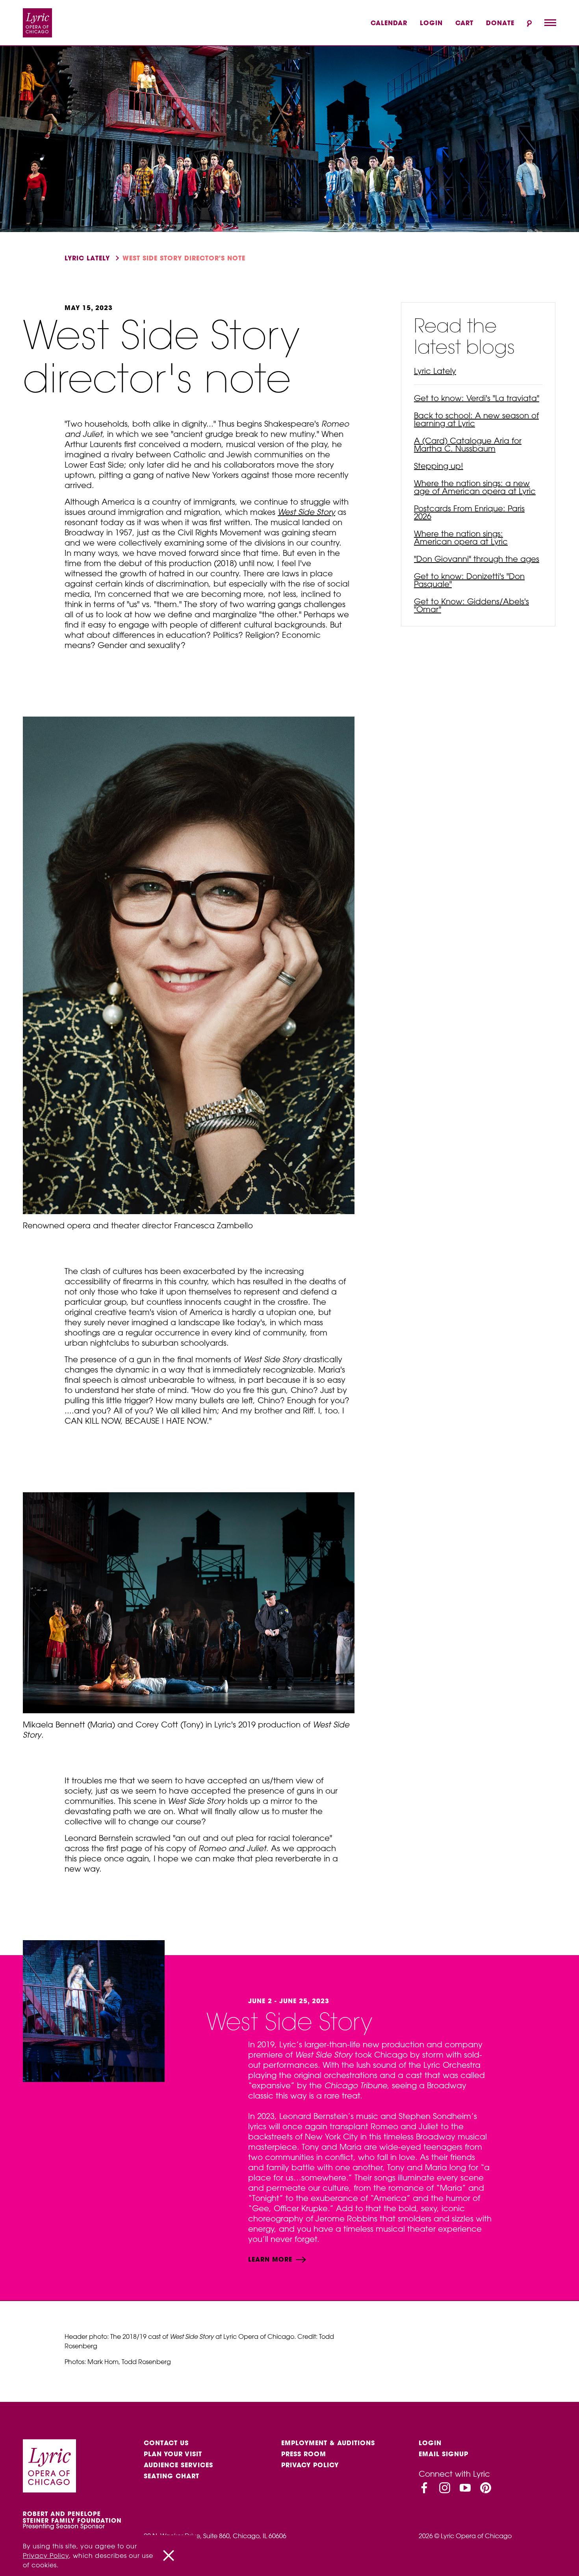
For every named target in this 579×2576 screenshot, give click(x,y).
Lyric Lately (87, 258)
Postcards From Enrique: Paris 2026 (469, 512)
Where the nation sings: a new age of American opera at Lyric (475, 487)
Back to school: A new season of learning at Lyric (476, 419)
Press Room (304, 2454)
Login (431, 23)
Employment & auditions (328, 2443)
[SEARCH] (529, 23)
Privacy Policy (310, 2465)
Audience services (178, 2465)
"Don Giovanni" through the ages (477, 559)
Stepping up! (439, 466)
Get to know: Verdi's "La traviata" (477, 398)
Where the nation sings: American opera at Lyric (461, 538)
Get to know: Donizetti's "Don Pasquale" (469, 580)
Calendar (389, 23)
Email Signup (444, 2454)
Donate (500, 23)
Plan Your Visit (173, 2454)
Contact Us (166, 2443)
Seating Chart (172, 2476)
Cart (464, 23)
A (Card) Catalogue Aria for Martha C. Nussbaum (468, 445)
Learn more (271, 2259)
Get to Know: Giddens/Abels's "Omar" (471, 605)
